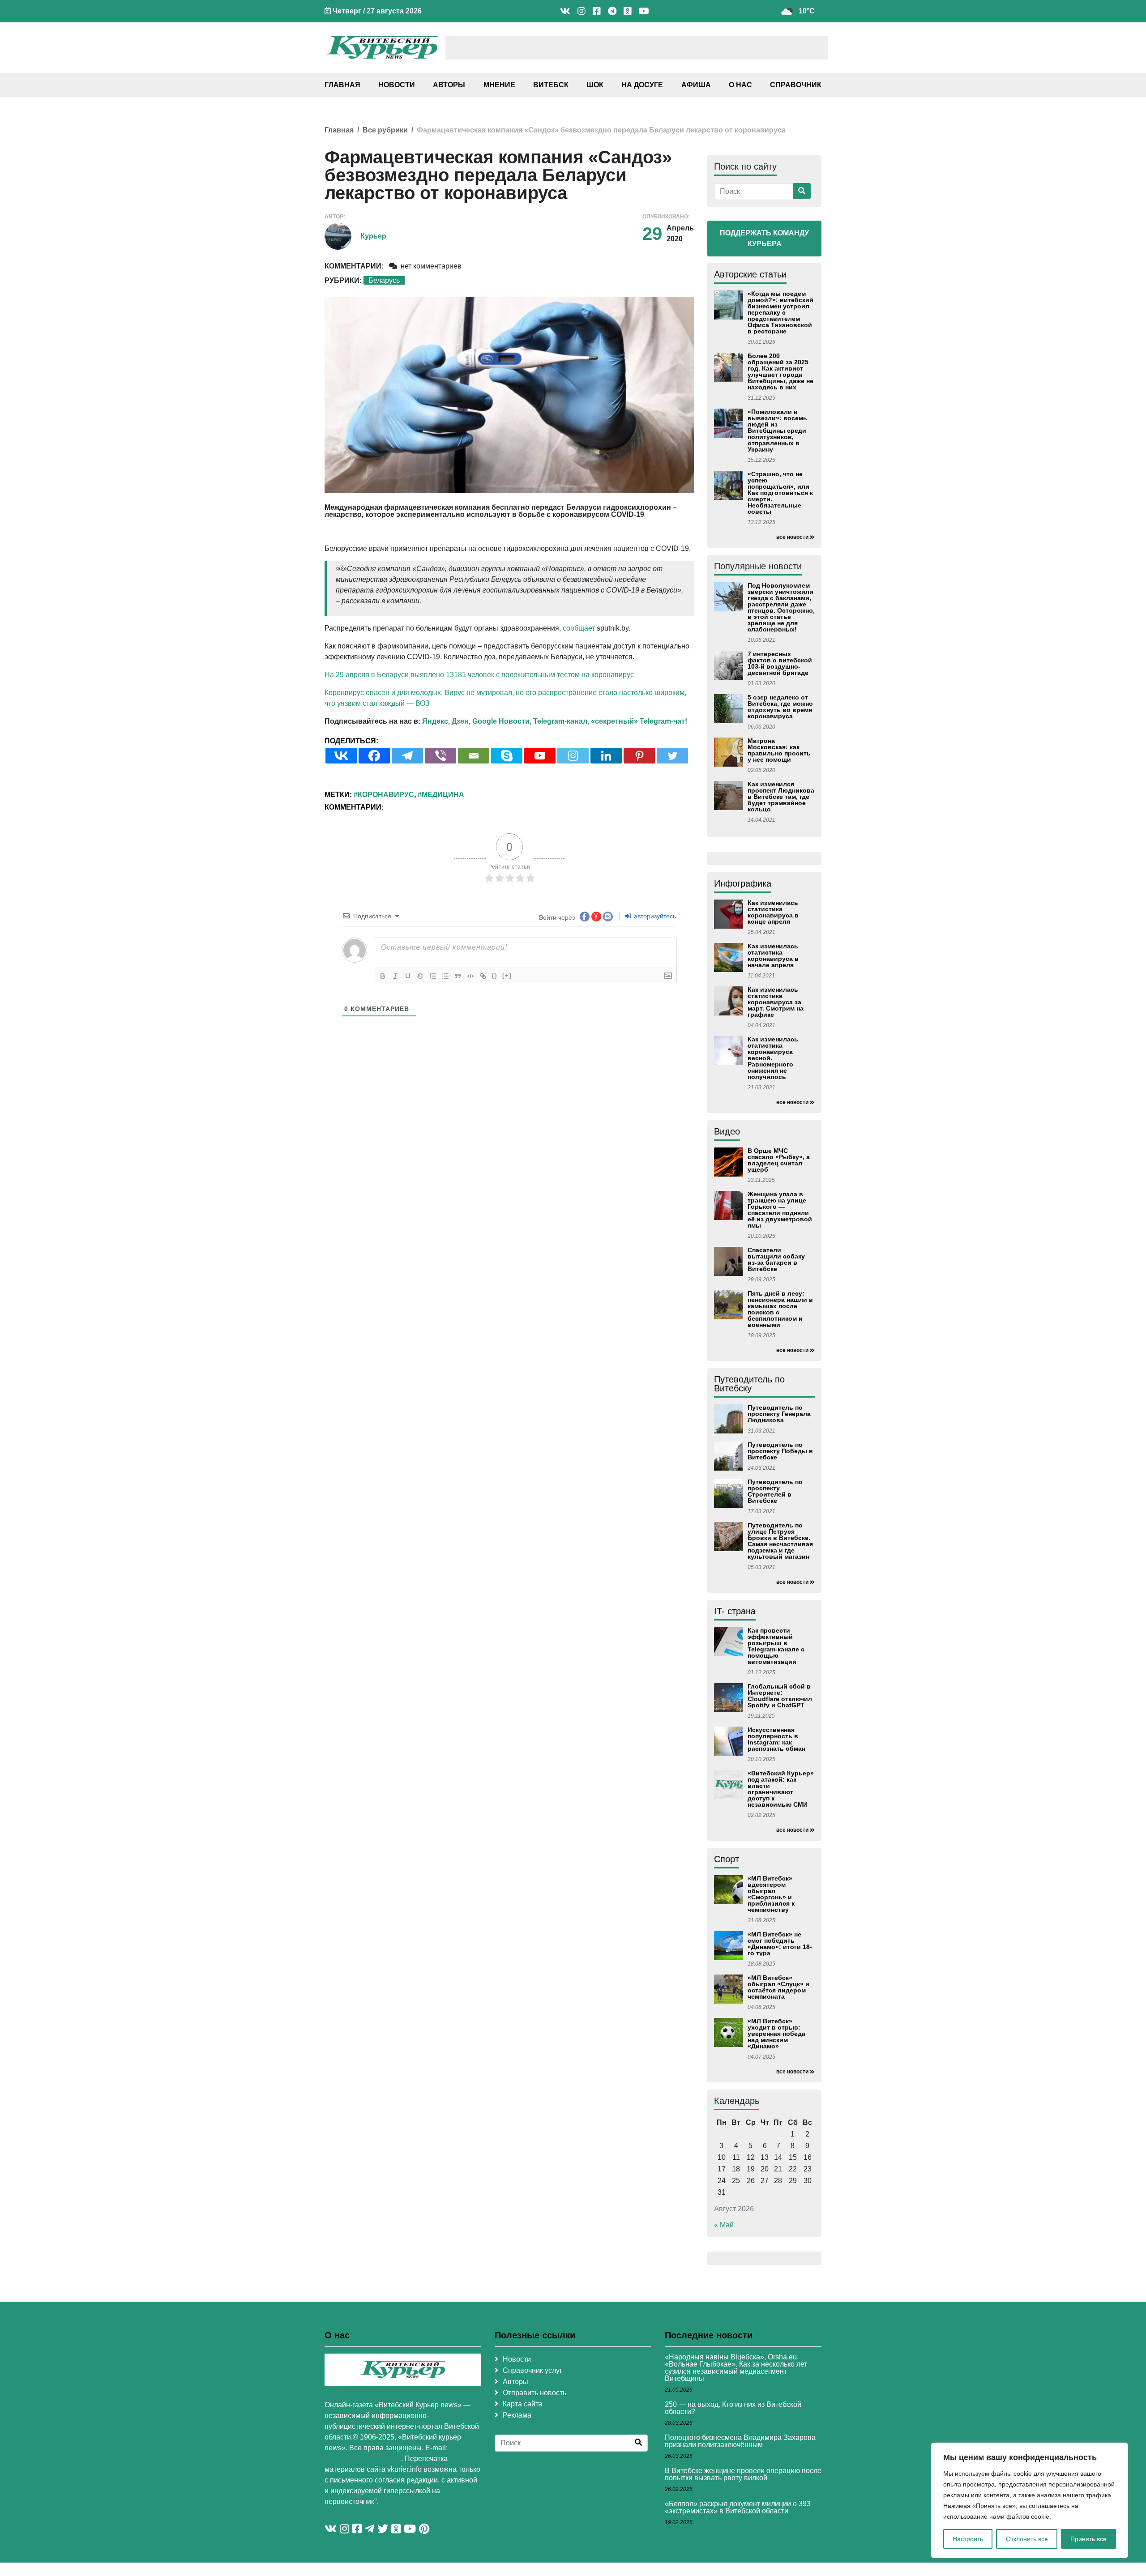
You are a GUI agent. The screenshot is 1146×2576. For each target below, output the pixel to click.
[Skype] (507, 756)
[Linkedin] (606, 756)
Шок (595, 85)
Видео (727, 1131)
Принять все (1088, 2539)
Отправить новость (535, 2393)
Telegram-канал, (561, 721)
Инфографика (743, 883)
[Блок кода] (470, 976)
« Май (724, 2225)
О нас (740, 85)
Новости (397, 85)
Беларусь (384, 280)
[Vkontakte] (341, 756)
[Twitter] (672, 756)
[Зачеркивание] (420, 976)
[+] (507, 975)
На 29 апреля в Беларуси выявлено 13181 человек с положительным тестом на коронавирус (479, 675)
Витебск (551, 85)
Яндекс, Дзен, (446, 721)
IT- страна (735, 1611)
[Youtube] (540, 756)
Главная (342, 85)
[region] (1030, 2500)
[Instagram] (573, 756)
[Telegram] (407, 756)
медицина (443, 795)
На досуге (642, 85)
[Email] (474, 756)
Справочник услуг (532, 2370)
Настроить (968, 2539)
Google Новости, (502, 721)
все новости (792, 537)
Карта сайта (523, 2404)
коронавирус (386, 795)
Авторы (449, 85)
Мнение (499, 85)
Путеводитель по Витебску (749, 1384)
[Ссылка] (483, 976)
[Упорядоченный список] (433, 976)
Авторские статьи (750, 274)
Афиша (696, 85)
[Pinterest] (639, 756)
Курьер (373, 236)
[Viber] (440, 756)
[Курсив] (395, 976)
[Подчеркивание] (408, 976)
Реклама (517, 2415)
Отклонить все (1027, 2539)
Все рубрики (385, 130)
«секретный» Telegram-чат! (639, 721)
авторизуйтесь (654, 916)
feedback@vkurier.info (363, 2459)
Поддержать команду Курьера (764, 238)
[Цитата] (458, 976)
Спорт (727, 1859)
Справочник (796, 85)
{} (495, 975)
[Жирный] (383, 976)
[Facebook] (374, 756)
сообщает (579, 628)
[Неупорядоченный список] (445, 976)
